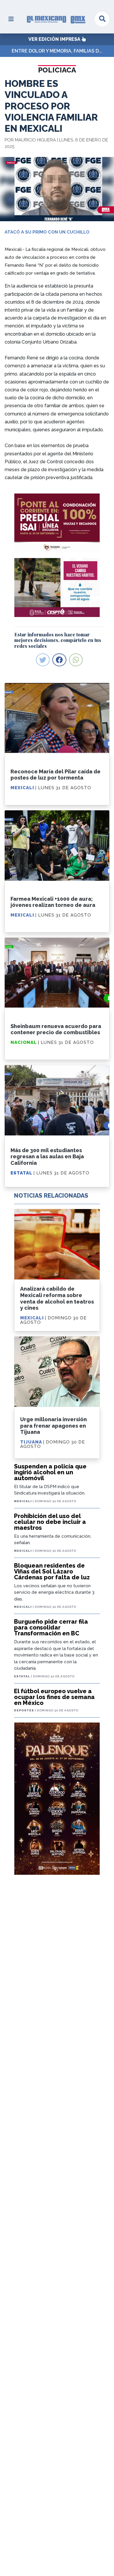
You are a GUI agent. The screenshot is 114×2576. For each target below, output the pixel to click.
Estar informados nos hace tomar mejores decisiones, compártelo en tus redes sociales (58, 640)
